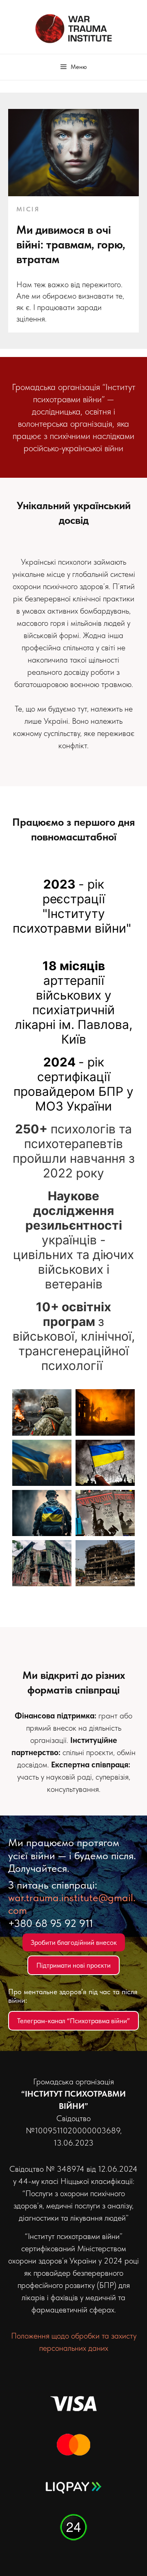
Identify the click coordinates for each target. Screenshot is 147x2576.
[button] (74, 67)
